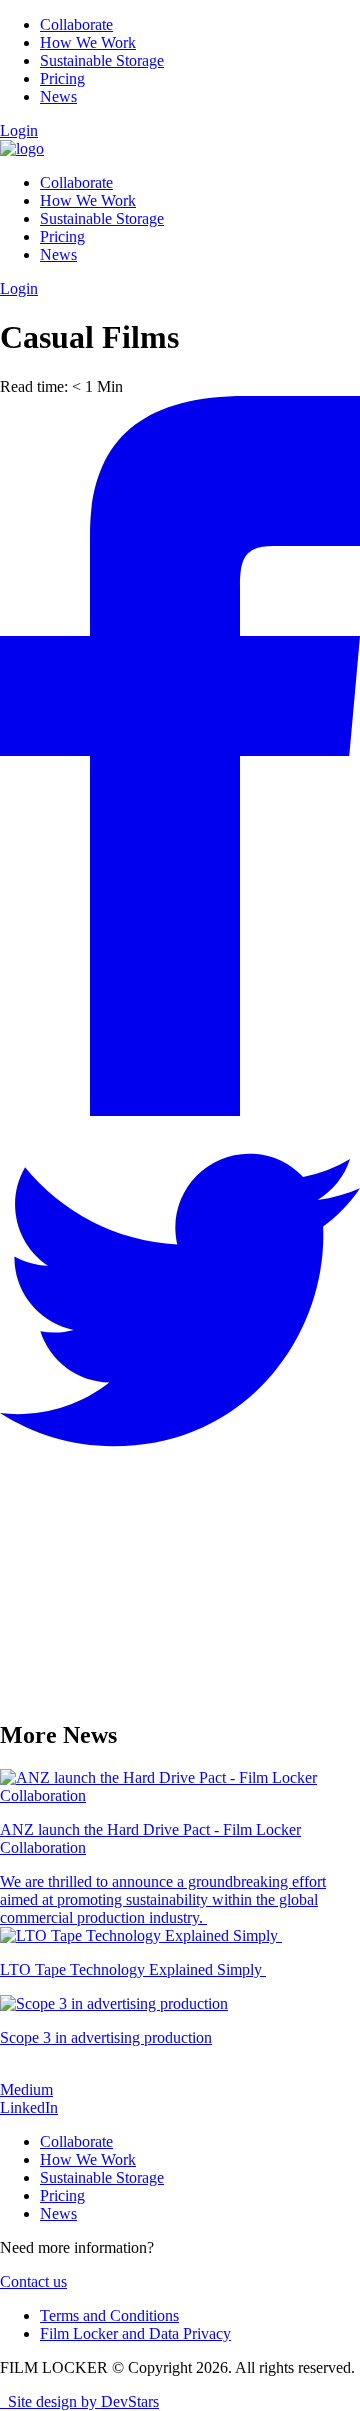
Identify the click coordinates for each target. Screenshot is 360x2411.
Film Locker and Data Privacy (135, 2333)
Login (19, 130)
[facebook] (180, 1110)
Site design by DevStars (79, 2401)
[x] (180, 1474)
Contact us (33, 2281)
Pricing (62, 78)
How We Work (88, 42)
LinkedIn (29, 2107)
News (58, 96)
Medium (26, 2089)
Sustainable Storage (102, 60)
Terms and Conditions (109, 2315)
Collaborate (76, 24)
